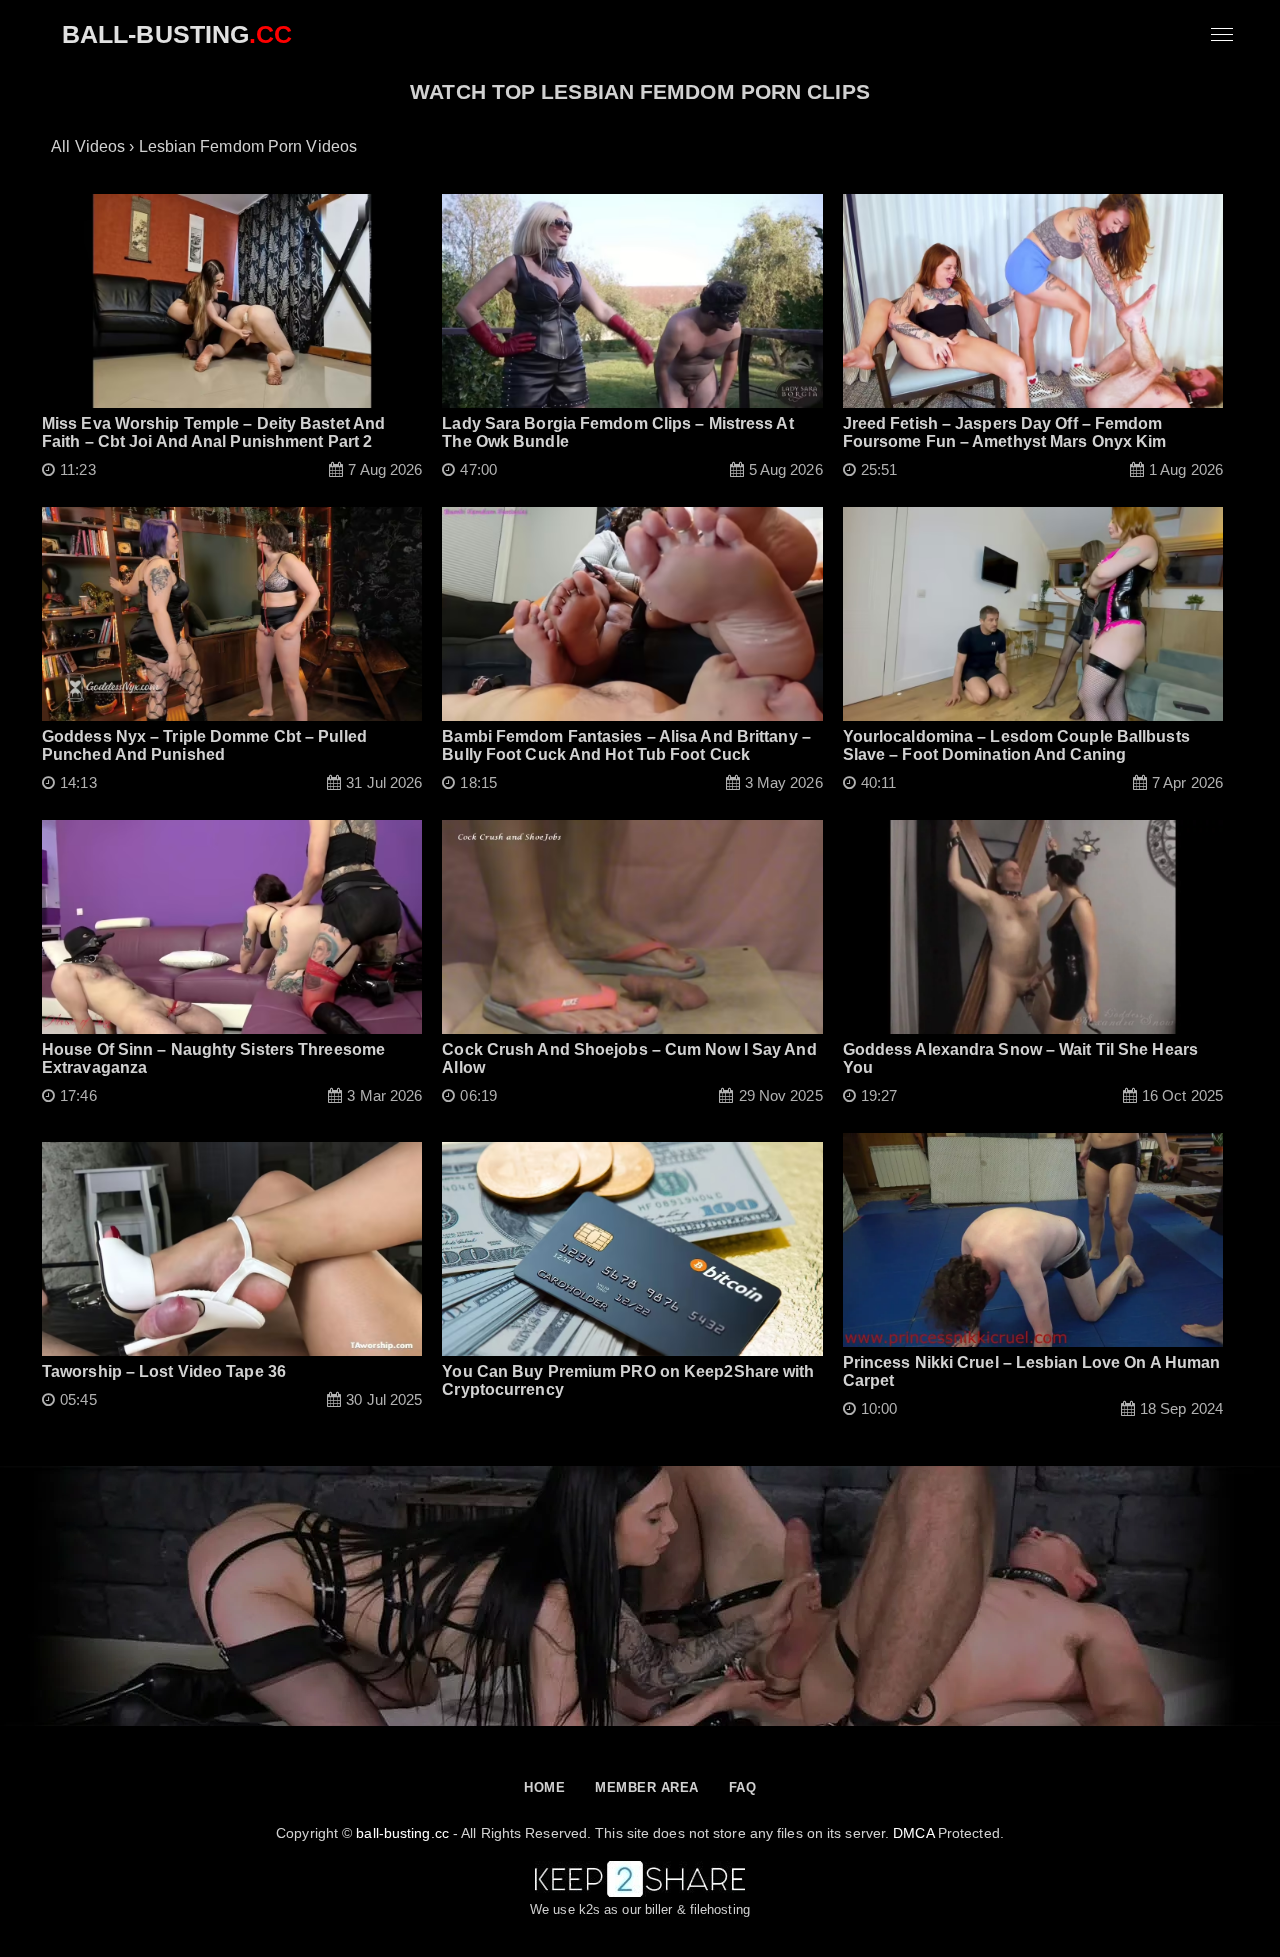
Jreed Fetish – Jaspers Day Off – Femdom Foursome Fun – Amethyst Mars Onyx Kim (1005, 432)
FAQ (743, 1787)
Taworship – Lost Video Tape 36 (164, 1371)
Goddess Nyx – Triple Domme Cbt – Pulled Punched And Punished (204, 745)
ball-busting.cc (402, 1833)
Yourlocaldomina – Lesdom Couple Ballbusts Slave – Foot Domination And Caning (1016, 745)
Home (544, 1787)
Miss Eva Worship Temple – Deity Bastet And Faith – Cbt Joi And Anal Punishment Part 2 (213, 432)
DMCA (913, 1833)
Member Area (647, 1787)
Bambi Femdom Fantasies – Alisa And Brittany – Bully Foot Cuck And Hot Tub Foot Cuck (626, 745)
